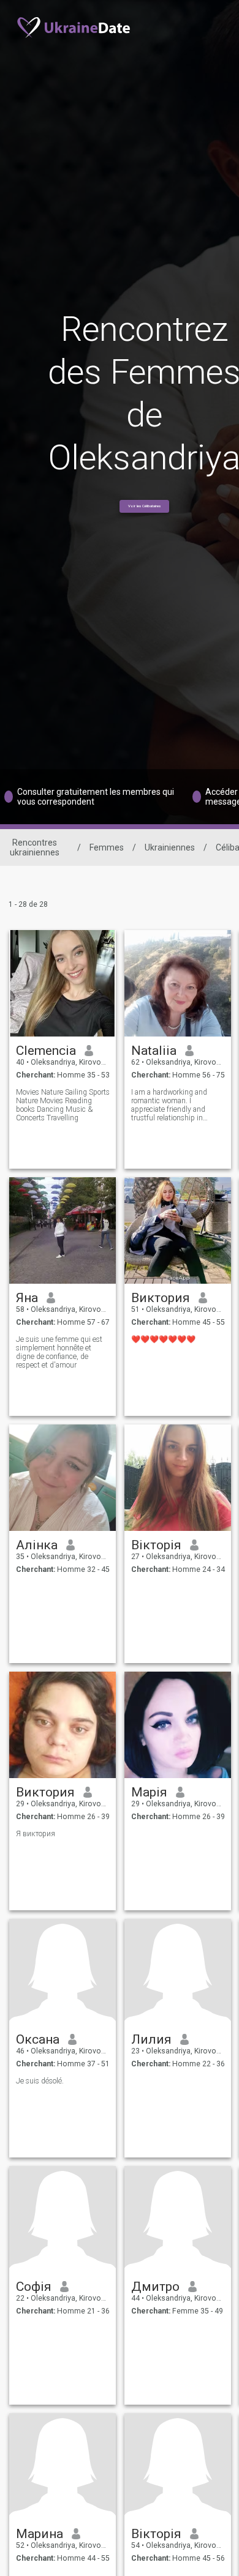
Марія (149, 1792)
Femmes (107, 847)
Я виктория (36, 1834)
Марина (40, 2534)
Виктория (161, 1298)
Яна (27, 1298)
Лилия (151, 2039)
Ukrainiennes (170, 847)
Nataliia (154, 1051)
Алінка (37, 1545)
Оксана (38, 2039)
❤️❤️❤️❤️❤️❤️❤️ (163, 1339)
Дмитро (155, 2287)
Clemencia (46, 1051)
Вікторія (156, 1545)
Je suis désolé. (40, 2081)
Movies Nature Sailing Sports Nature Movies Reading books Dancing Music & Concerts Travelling (63, 1105)
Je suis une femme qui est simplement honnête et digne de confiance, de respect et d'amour (59, 1352)
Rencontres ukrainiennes (35, 847)
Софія (34, 2287)
